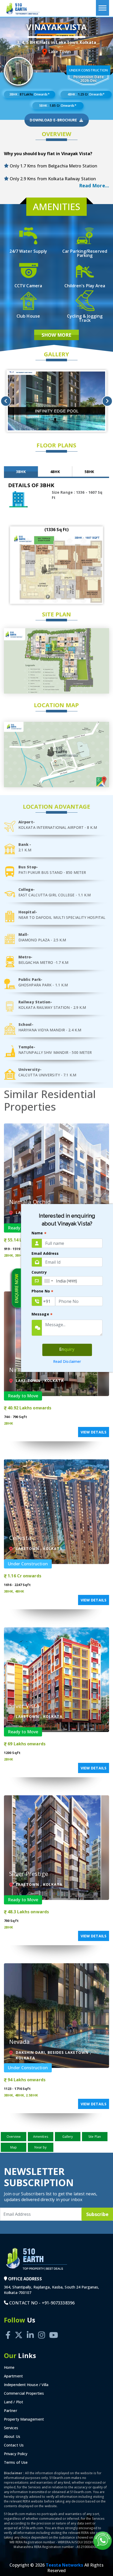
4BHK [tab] (55, 472)
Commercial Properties (24, 2393)
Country (39, 1272)
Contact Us (14, 2445)
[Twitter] (19, 2329)
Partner (11, 2411)
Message (42, 1315)
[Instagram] (42, 2329)
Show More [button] (57, 335)
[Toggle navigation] (102, 8)
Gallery (68, 2137)
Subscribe (97, 2214)
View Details (94, 1432)
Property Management (24, 2419)
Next (107, 401)
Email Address (45, 1253)
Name (39, 1233)
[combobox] (48, 1281)
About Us (12, 2436)
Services (11, 2428)
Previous (6, 401)
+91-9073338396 (58, 2303)
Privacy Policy (16, 2454)
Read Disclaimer (67, 1361)
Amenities (41, 2137)
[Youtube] (54, 2329)
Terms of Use (16, 2462)
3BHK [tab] (21, 472)
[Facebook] (8, 2329)
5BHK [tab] (89, 472)
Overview (14, 2137)
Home (9, 2367)
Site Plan (95, 2137)
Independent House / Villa (26, 2385)
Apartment (13, 2376)
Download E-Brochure (54, 120)
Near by (40, 2147)
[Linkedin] (30, 2329)
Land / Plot (14, 2402)
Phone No (42, 1292)
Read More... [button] (94, 185)
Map (14, 2147)
